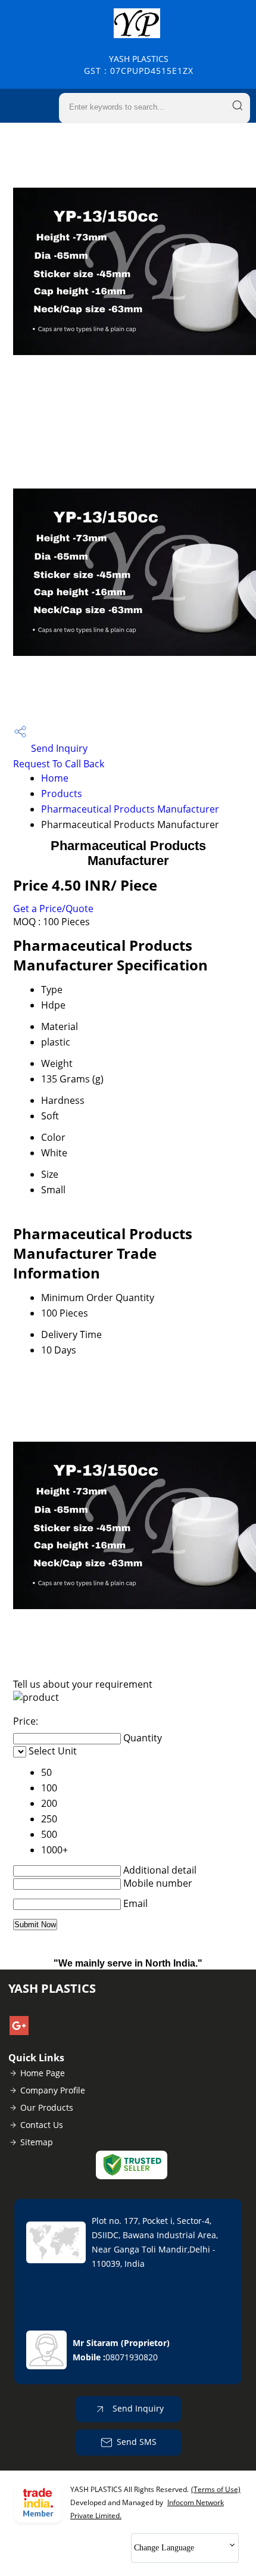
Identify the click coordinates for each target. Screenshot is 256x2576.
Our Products (47, 2107)
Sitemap (37, 2142)
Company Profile (53, 2090)
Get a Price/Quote (53, 909)
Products (62, 794)
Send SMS (137, 2442)
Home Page (43, 2073)
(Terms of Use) (216, 2489)
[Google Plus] (19, 2031)
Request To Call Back (59, 764)
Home (55, 778)
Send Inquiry (58, 748)
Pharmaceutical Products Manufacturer (130, 809)
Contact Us (42, 2125)
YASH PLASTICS (139, 65)
